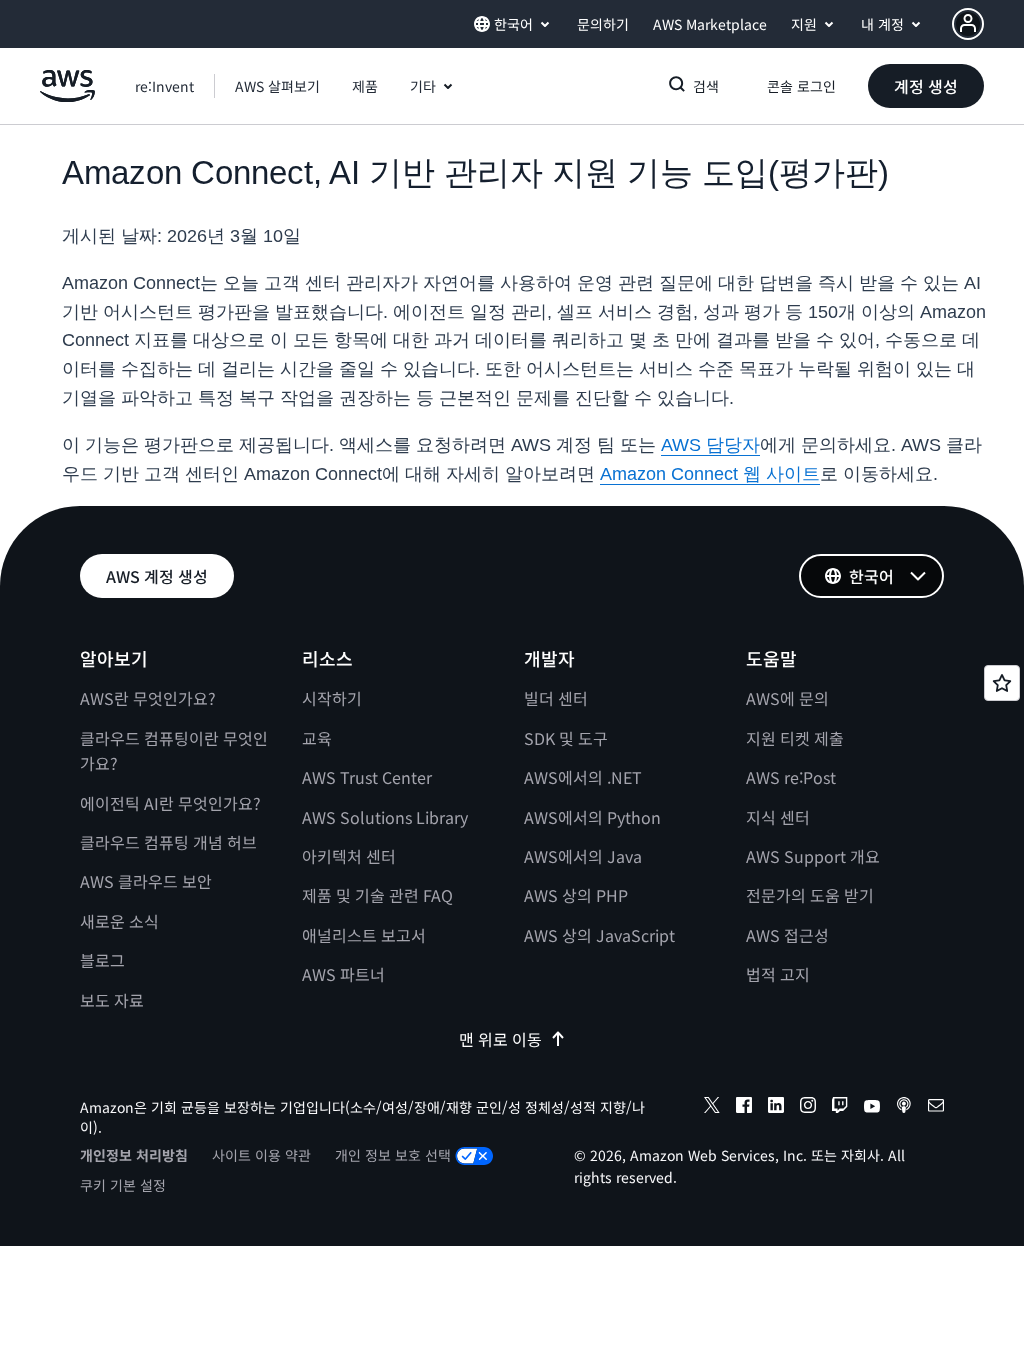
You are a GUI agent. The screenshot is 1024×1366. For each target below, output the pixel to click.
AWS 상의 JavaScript (599, 935)
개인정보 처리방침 (134, 1155)
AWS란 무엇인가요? (148, 698)
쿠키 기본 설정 (123, 1185)
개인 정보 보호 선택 (393, 1155)
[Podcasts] (904, 1108)
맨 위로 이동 (500, 1039)
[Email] (936, 1108)
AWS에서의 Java (583, 856)
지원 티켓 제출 (795, 738)
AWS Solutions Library (385, 817)
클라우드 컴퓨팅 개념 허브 (168, 842)
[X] (712, 1108)
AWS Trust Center (367, 777)
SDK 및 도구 (566, 738)
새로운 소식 (119, 921)
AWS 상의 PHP (576, 895)
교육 (317, 738)
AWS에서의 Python (592, 817)
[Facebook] (744, 1108)
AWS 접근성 (787, 935)
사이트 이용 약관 (261, 1155)
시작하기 (332, 698)
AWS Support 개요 (813, 856)
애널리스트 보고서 (364, 935)
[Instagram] (808, 1108)
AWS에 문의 (787, 698)
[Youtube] (872, 1108)
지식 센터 (778, 817)
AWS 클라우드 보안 (146, 881)
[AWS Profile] (968, 24)
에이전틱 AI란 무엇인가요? (170, 803)
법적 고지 (778, 974)
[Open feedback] (1002, 683)
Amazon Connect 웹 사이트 (710, 474)
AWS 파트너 (343, 974)
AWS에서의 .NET (583, 777)
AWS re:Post (791, 777)
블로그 (102, 960)
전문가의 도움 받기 (810, 895)
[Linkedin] (776, 1108)
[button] (277, 86)
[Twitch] (840, 1108)
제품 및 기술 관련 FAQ (377, 895)
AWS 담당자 (710, 445)
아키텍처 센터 (349, 856)
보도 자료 (112, 1000)
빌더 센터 (556, 698)
